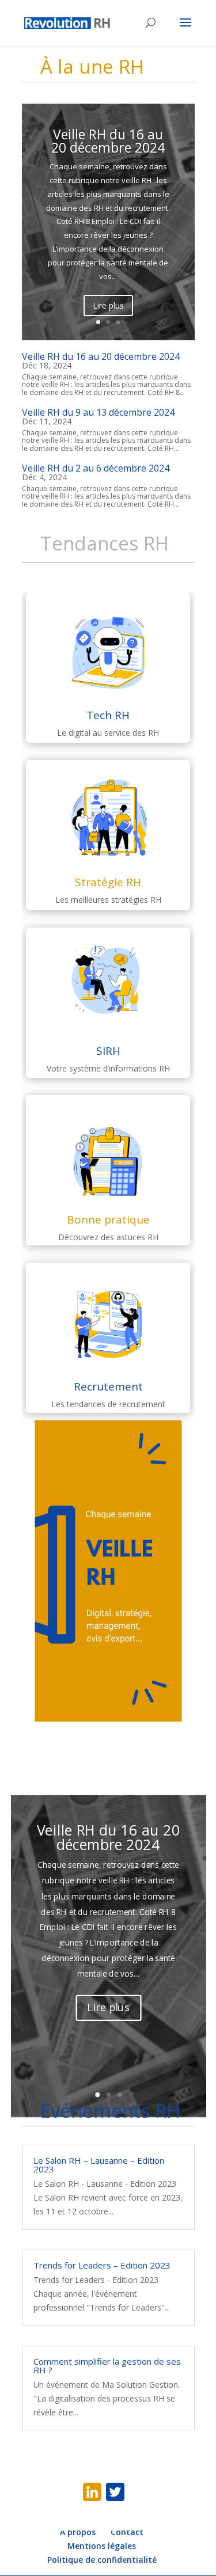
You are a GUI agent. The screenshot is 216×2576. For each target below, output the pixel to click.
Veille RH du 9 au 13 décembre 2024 (98, 412)
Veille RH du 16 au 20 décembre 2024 (108, 141)
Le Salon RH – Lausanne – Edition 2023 (99, 2165)
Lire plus (108, 305)
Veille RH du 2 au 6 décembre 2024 (96, 468)
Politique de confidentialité (102, 2560)
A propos (78, 2532)
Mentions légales (102, 2546)
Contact (127, 2532)
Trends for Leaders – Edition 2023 (102, 2265)
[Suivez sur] (92, 2492)
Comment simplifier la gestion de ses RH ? (107, 2366)
